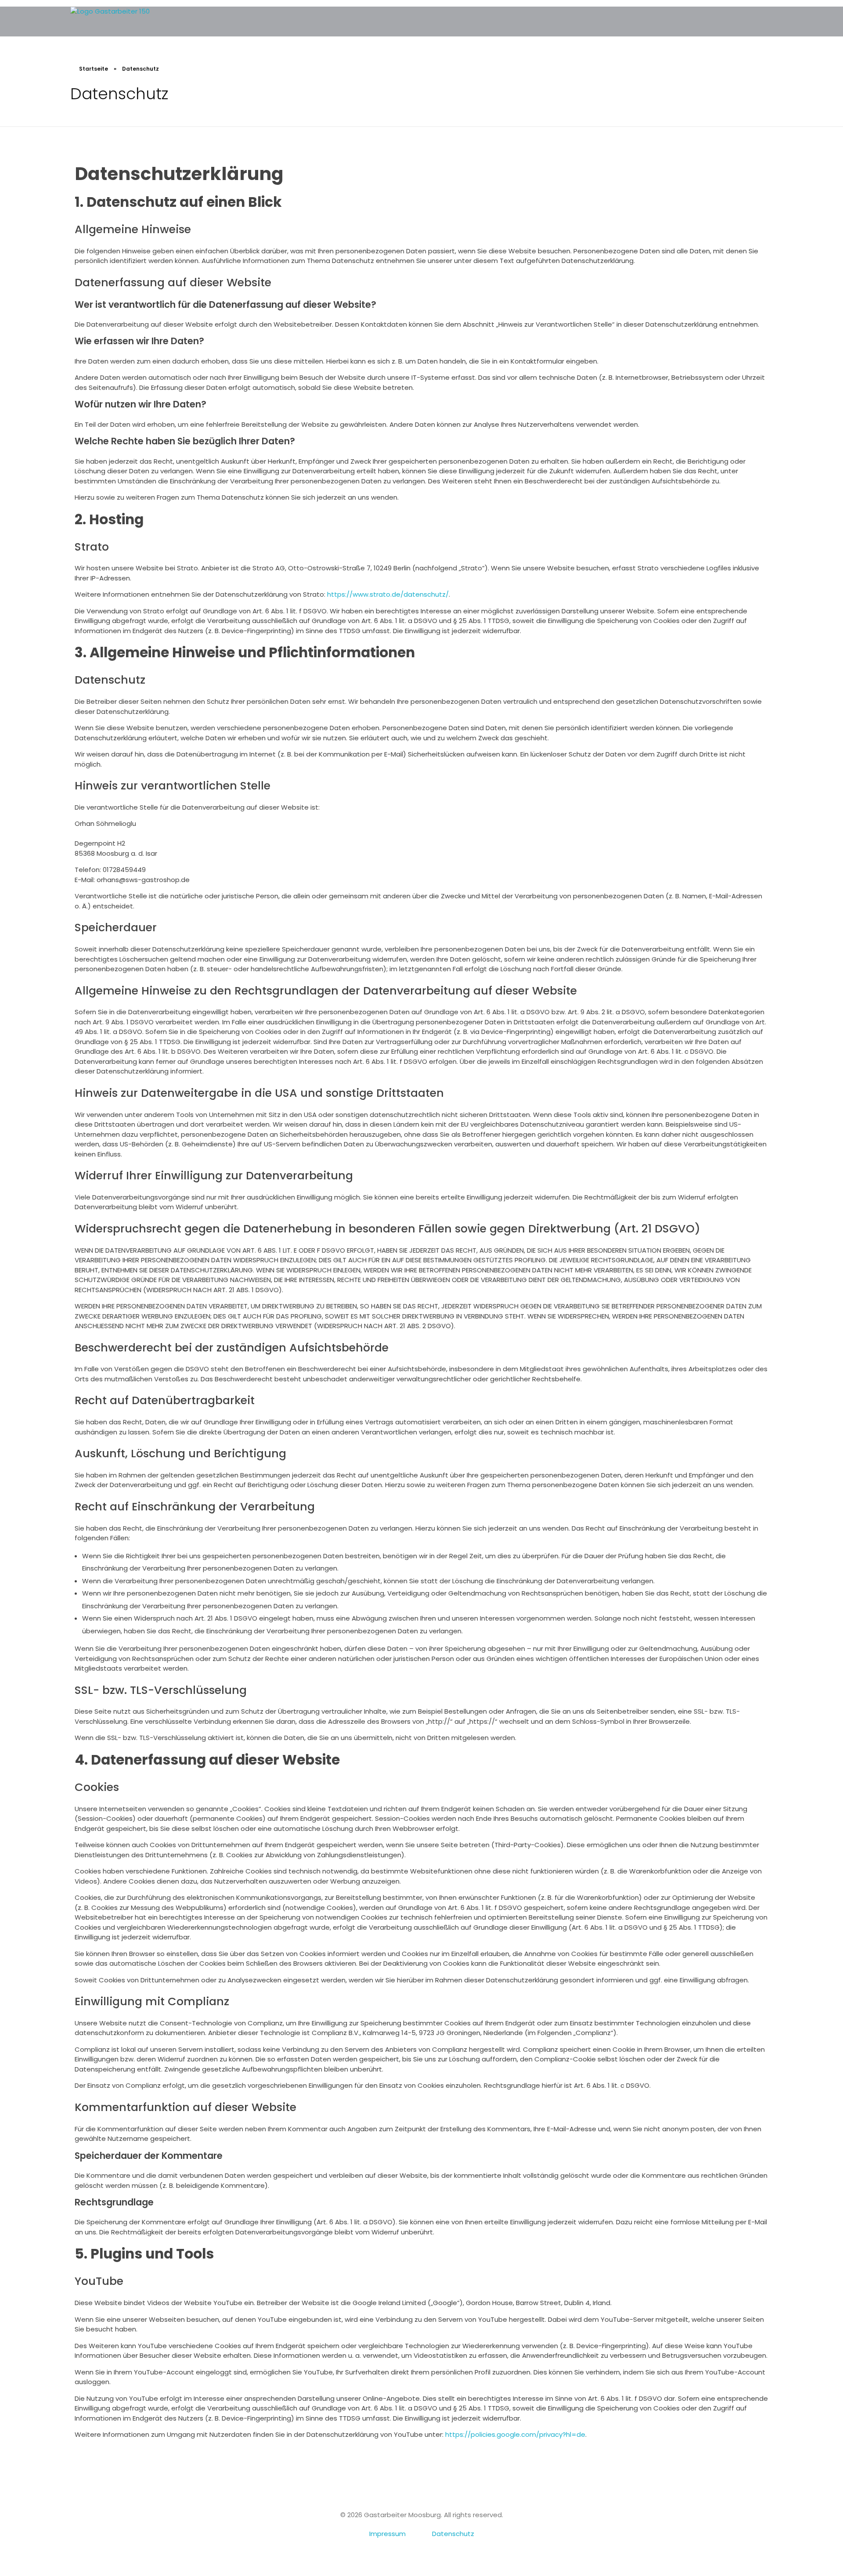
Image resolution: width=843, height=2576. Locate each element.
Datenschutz (453, 2534)
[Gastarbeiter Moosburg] (136, 22)
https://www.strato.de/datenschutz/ (388, 594)
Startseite (94, 69)
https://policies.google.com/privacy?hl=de (515, 2434)
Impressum (387, 2534)
